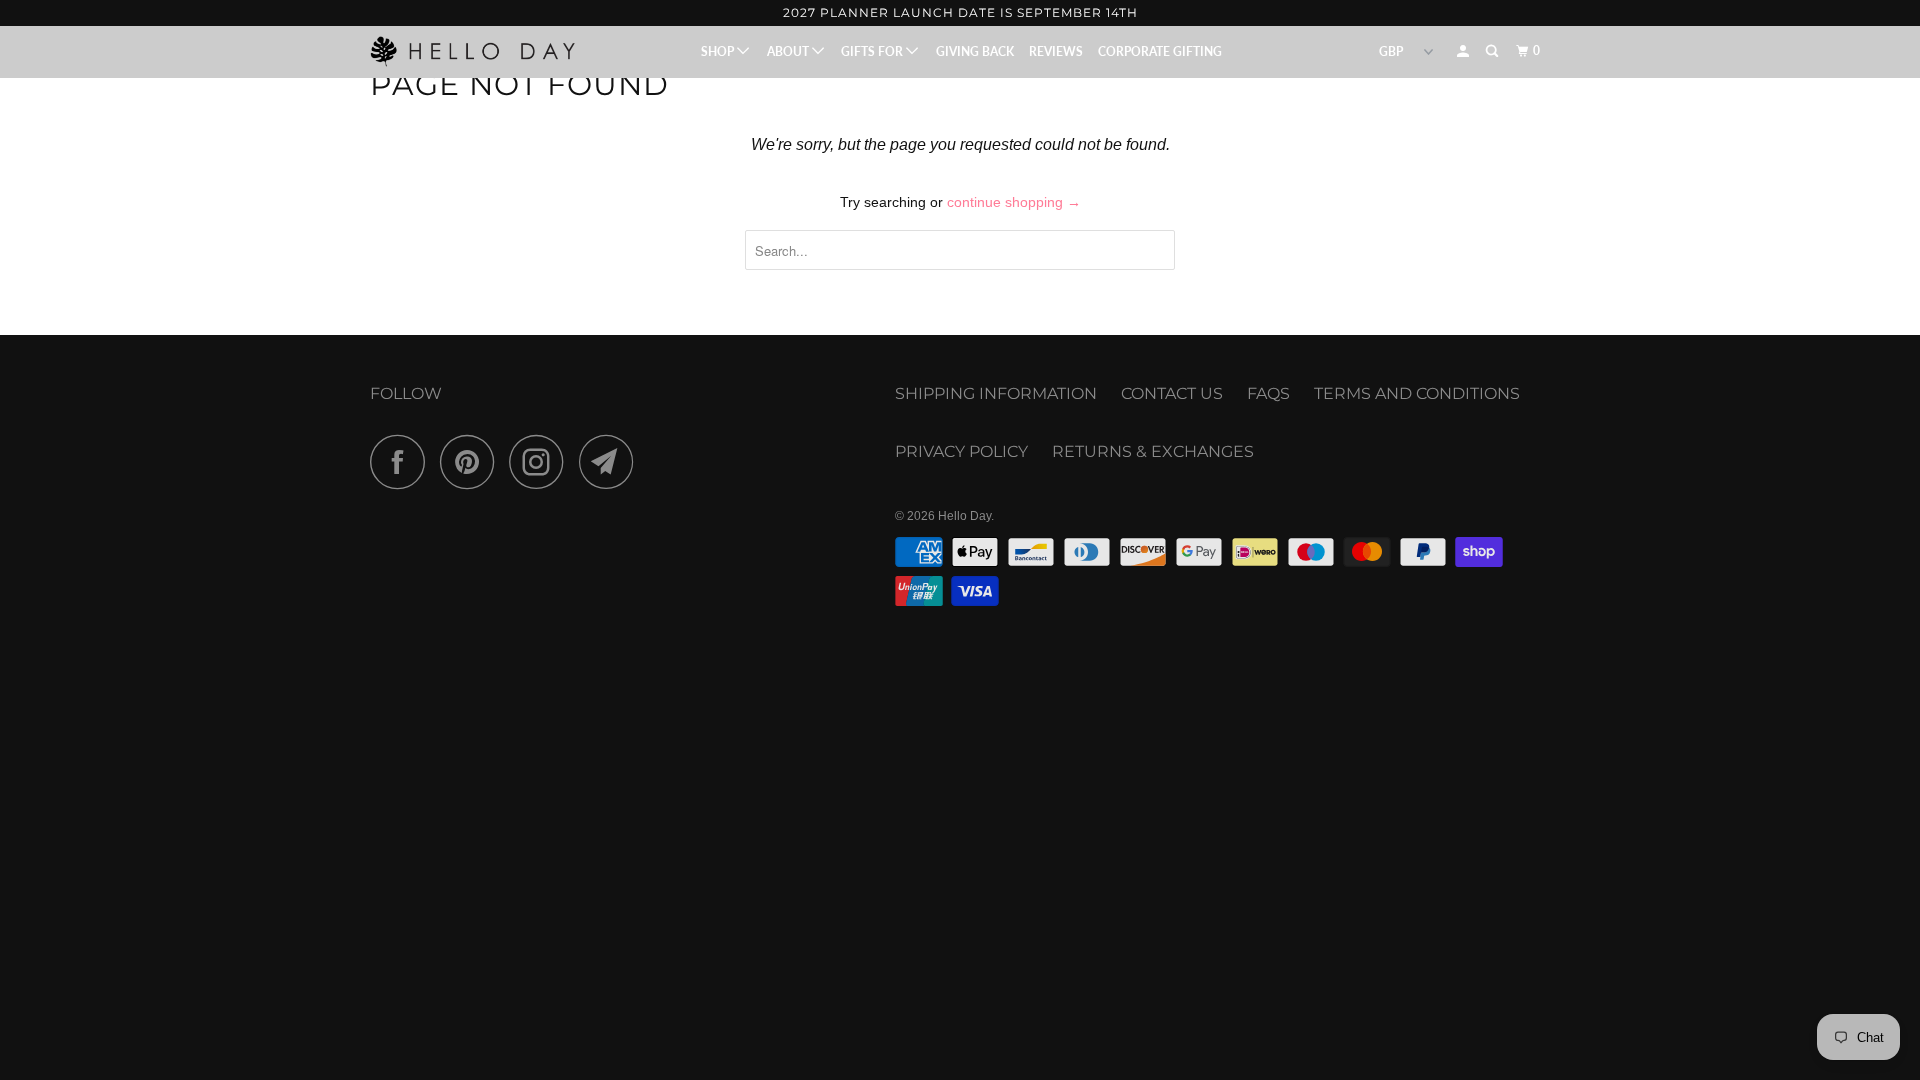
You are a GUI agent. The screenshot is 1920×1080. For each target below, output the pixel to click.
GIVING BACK (975, 51)
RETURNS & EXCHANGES (1153, 451)
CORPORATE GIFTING (1160, 51)
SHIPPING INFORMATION (996, 393)
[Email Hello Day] (612, 461)
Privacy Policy (961, 451)
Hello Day (964, 516)
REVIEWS (1056, 51)
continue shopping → (1014, 202)
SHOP (719, 51)
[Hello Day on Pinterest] (472, 461)
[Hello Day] (472, 51)
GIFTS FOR (873, 51)
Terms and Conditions (1417, 393)
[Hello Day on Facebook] (403, 461)
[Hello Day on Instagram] (542, 461)
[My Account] (1464, 51)
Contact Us (1172, 393)
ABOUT (789, 51)
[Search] (1493, 51)
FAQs (1268, 393)
